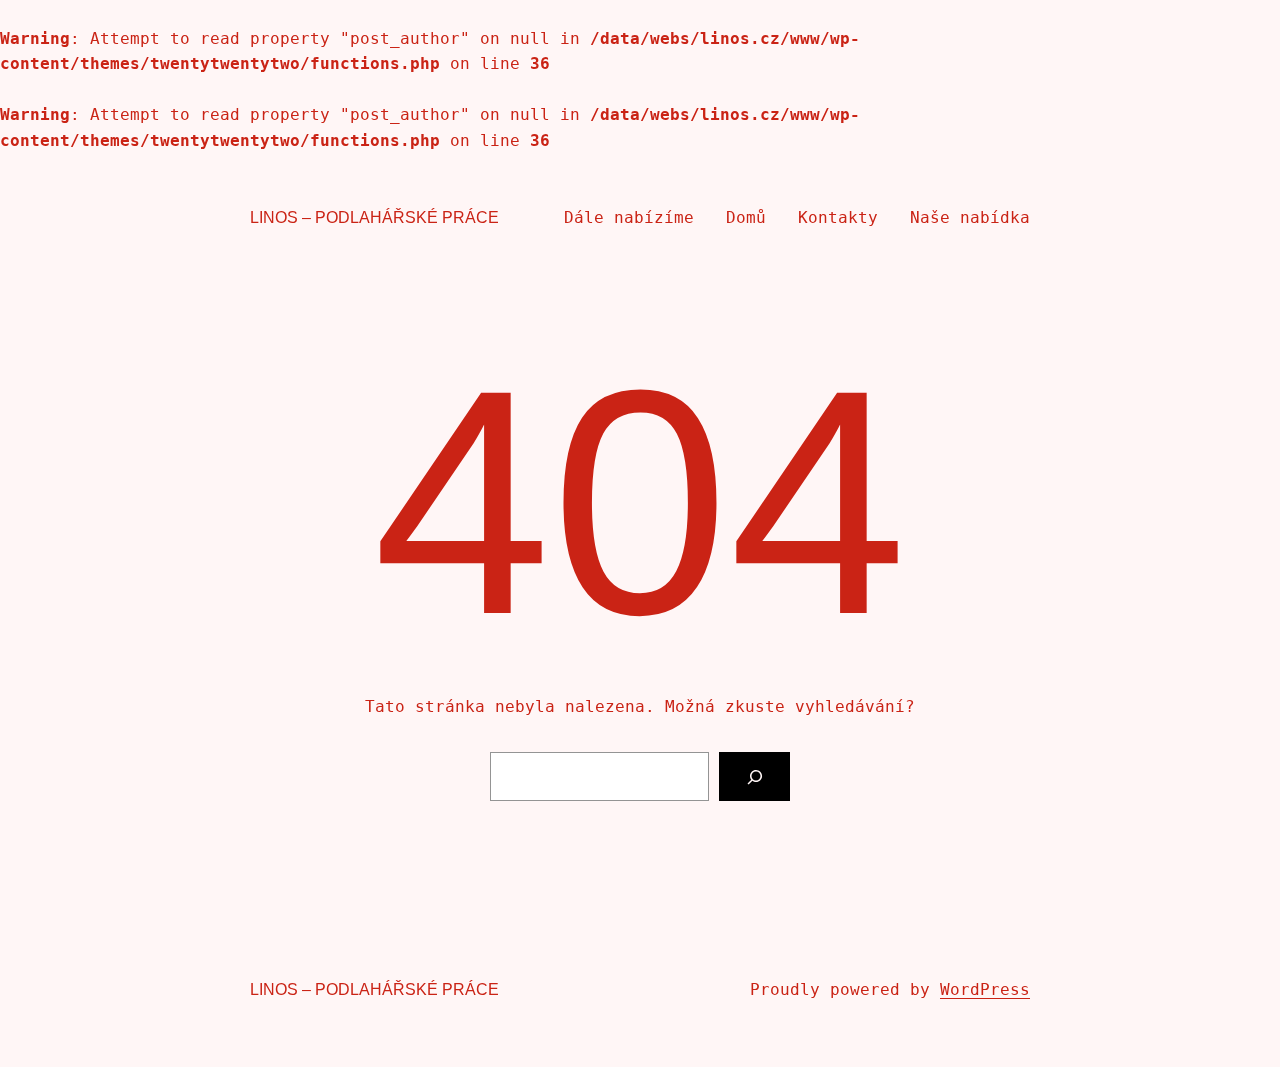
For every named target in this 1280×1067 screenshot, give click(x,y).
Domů (746, 217)
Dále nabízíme (629, 217)
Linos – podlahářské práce (374, 217)
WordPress (985, 989)
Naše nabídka (970, 217)
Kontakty (838, 217)
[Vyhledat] (754, 776)
